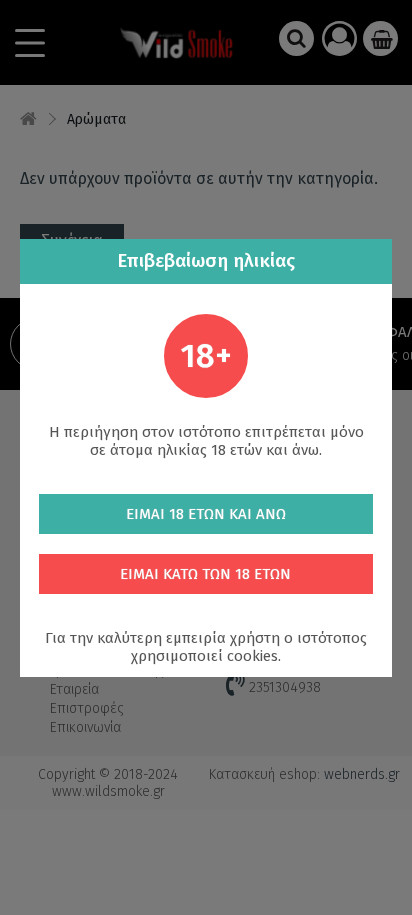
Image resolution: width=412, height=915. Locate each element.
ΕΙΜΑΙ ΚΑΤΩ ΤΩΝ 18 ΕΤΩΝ (205, 574)
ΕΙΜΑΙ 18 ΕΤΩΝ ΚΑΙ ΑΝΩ (206, 514)
